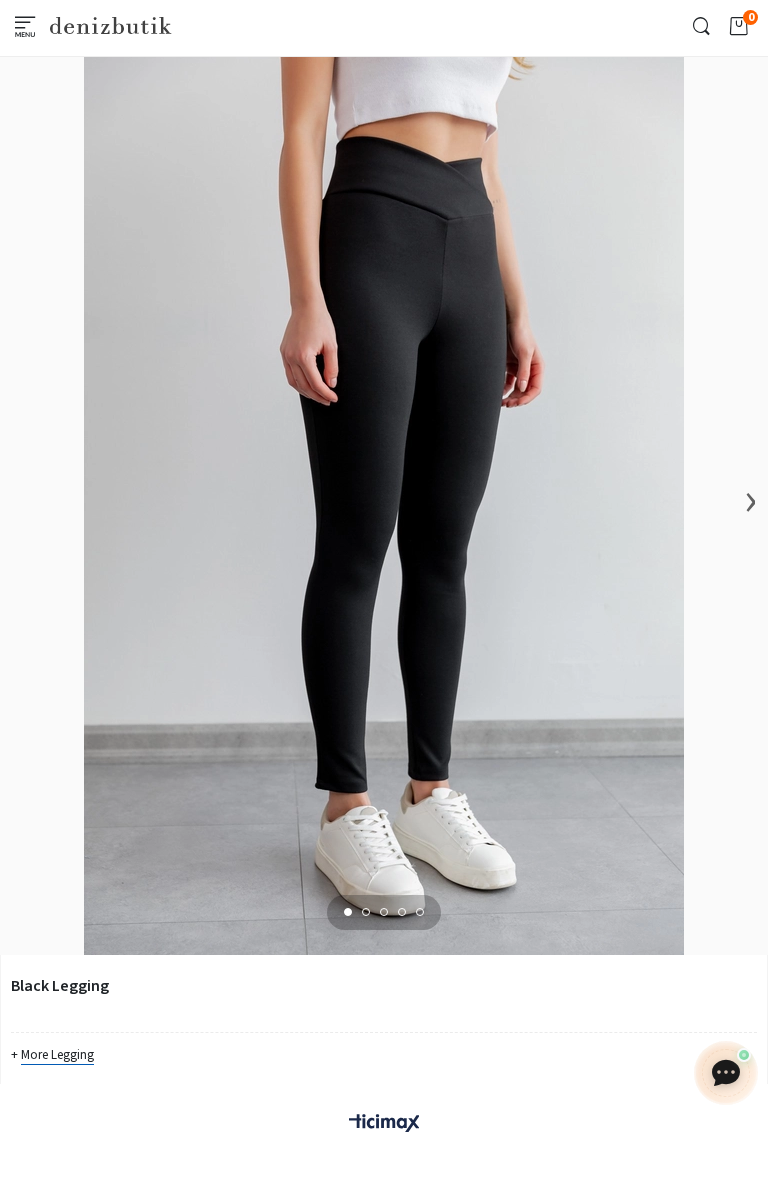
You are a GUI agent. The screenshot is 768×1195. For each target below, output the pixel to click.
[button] (348, 912)
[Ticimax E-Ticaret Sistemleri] (384, 1124)
